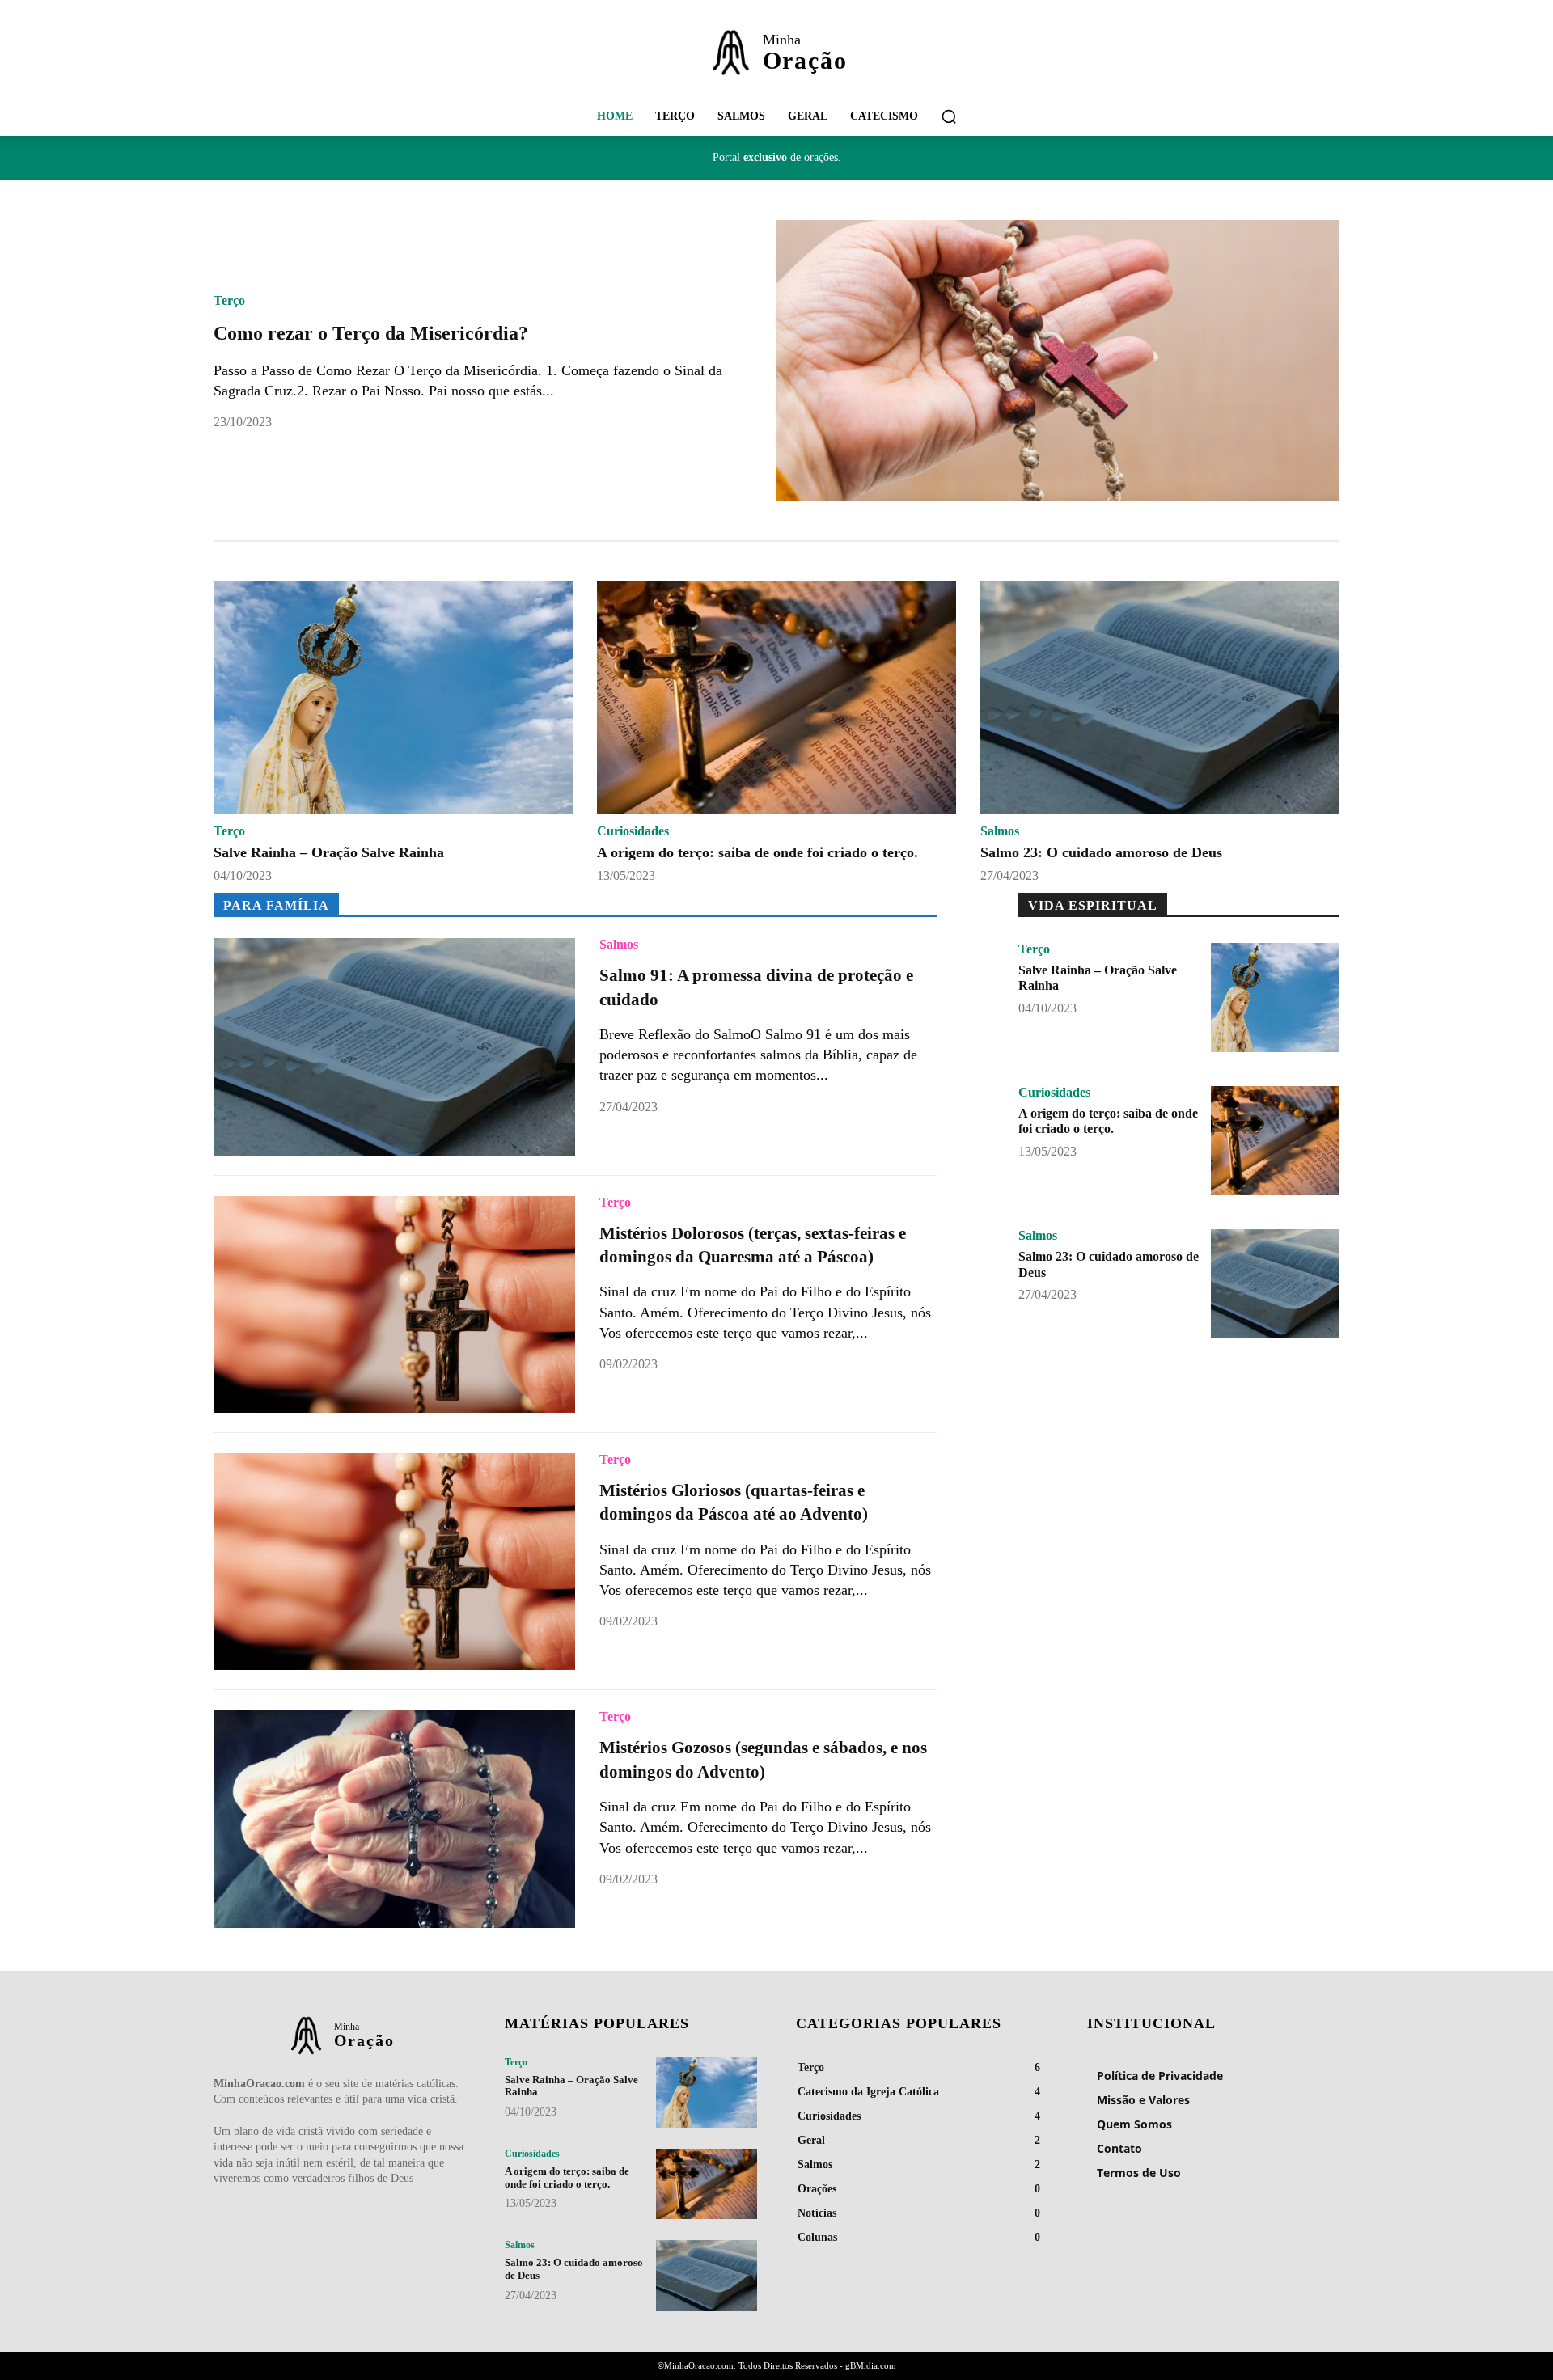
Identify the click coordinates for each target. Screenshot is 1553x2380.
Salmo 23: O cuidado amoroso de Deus (1101, 852)
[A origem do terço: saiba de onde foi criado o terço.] (776, 698)
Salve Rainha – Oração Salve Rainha (329, 852)
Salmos (1000, 831)
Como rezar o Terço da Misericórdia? (371, 333)
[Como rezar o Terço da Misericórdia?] (1058, 361)
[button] (949, 116)
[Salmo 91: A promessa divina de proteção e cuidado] (394, 1046)
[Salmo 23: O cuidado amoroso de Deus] (1160, 698)
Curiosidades (633, 831)
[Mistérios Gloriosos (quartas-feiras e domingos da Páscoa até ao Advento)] (394, 1562)
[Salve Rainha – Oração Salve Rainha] (393, 698)
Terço (229, 301)
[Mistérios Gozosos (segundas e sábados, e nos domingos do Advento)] (394, 1819)
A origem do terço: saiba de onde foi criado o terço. (757, 852)
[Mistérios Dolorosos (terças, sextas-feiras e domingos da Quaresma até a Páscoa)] (394, 1304)
